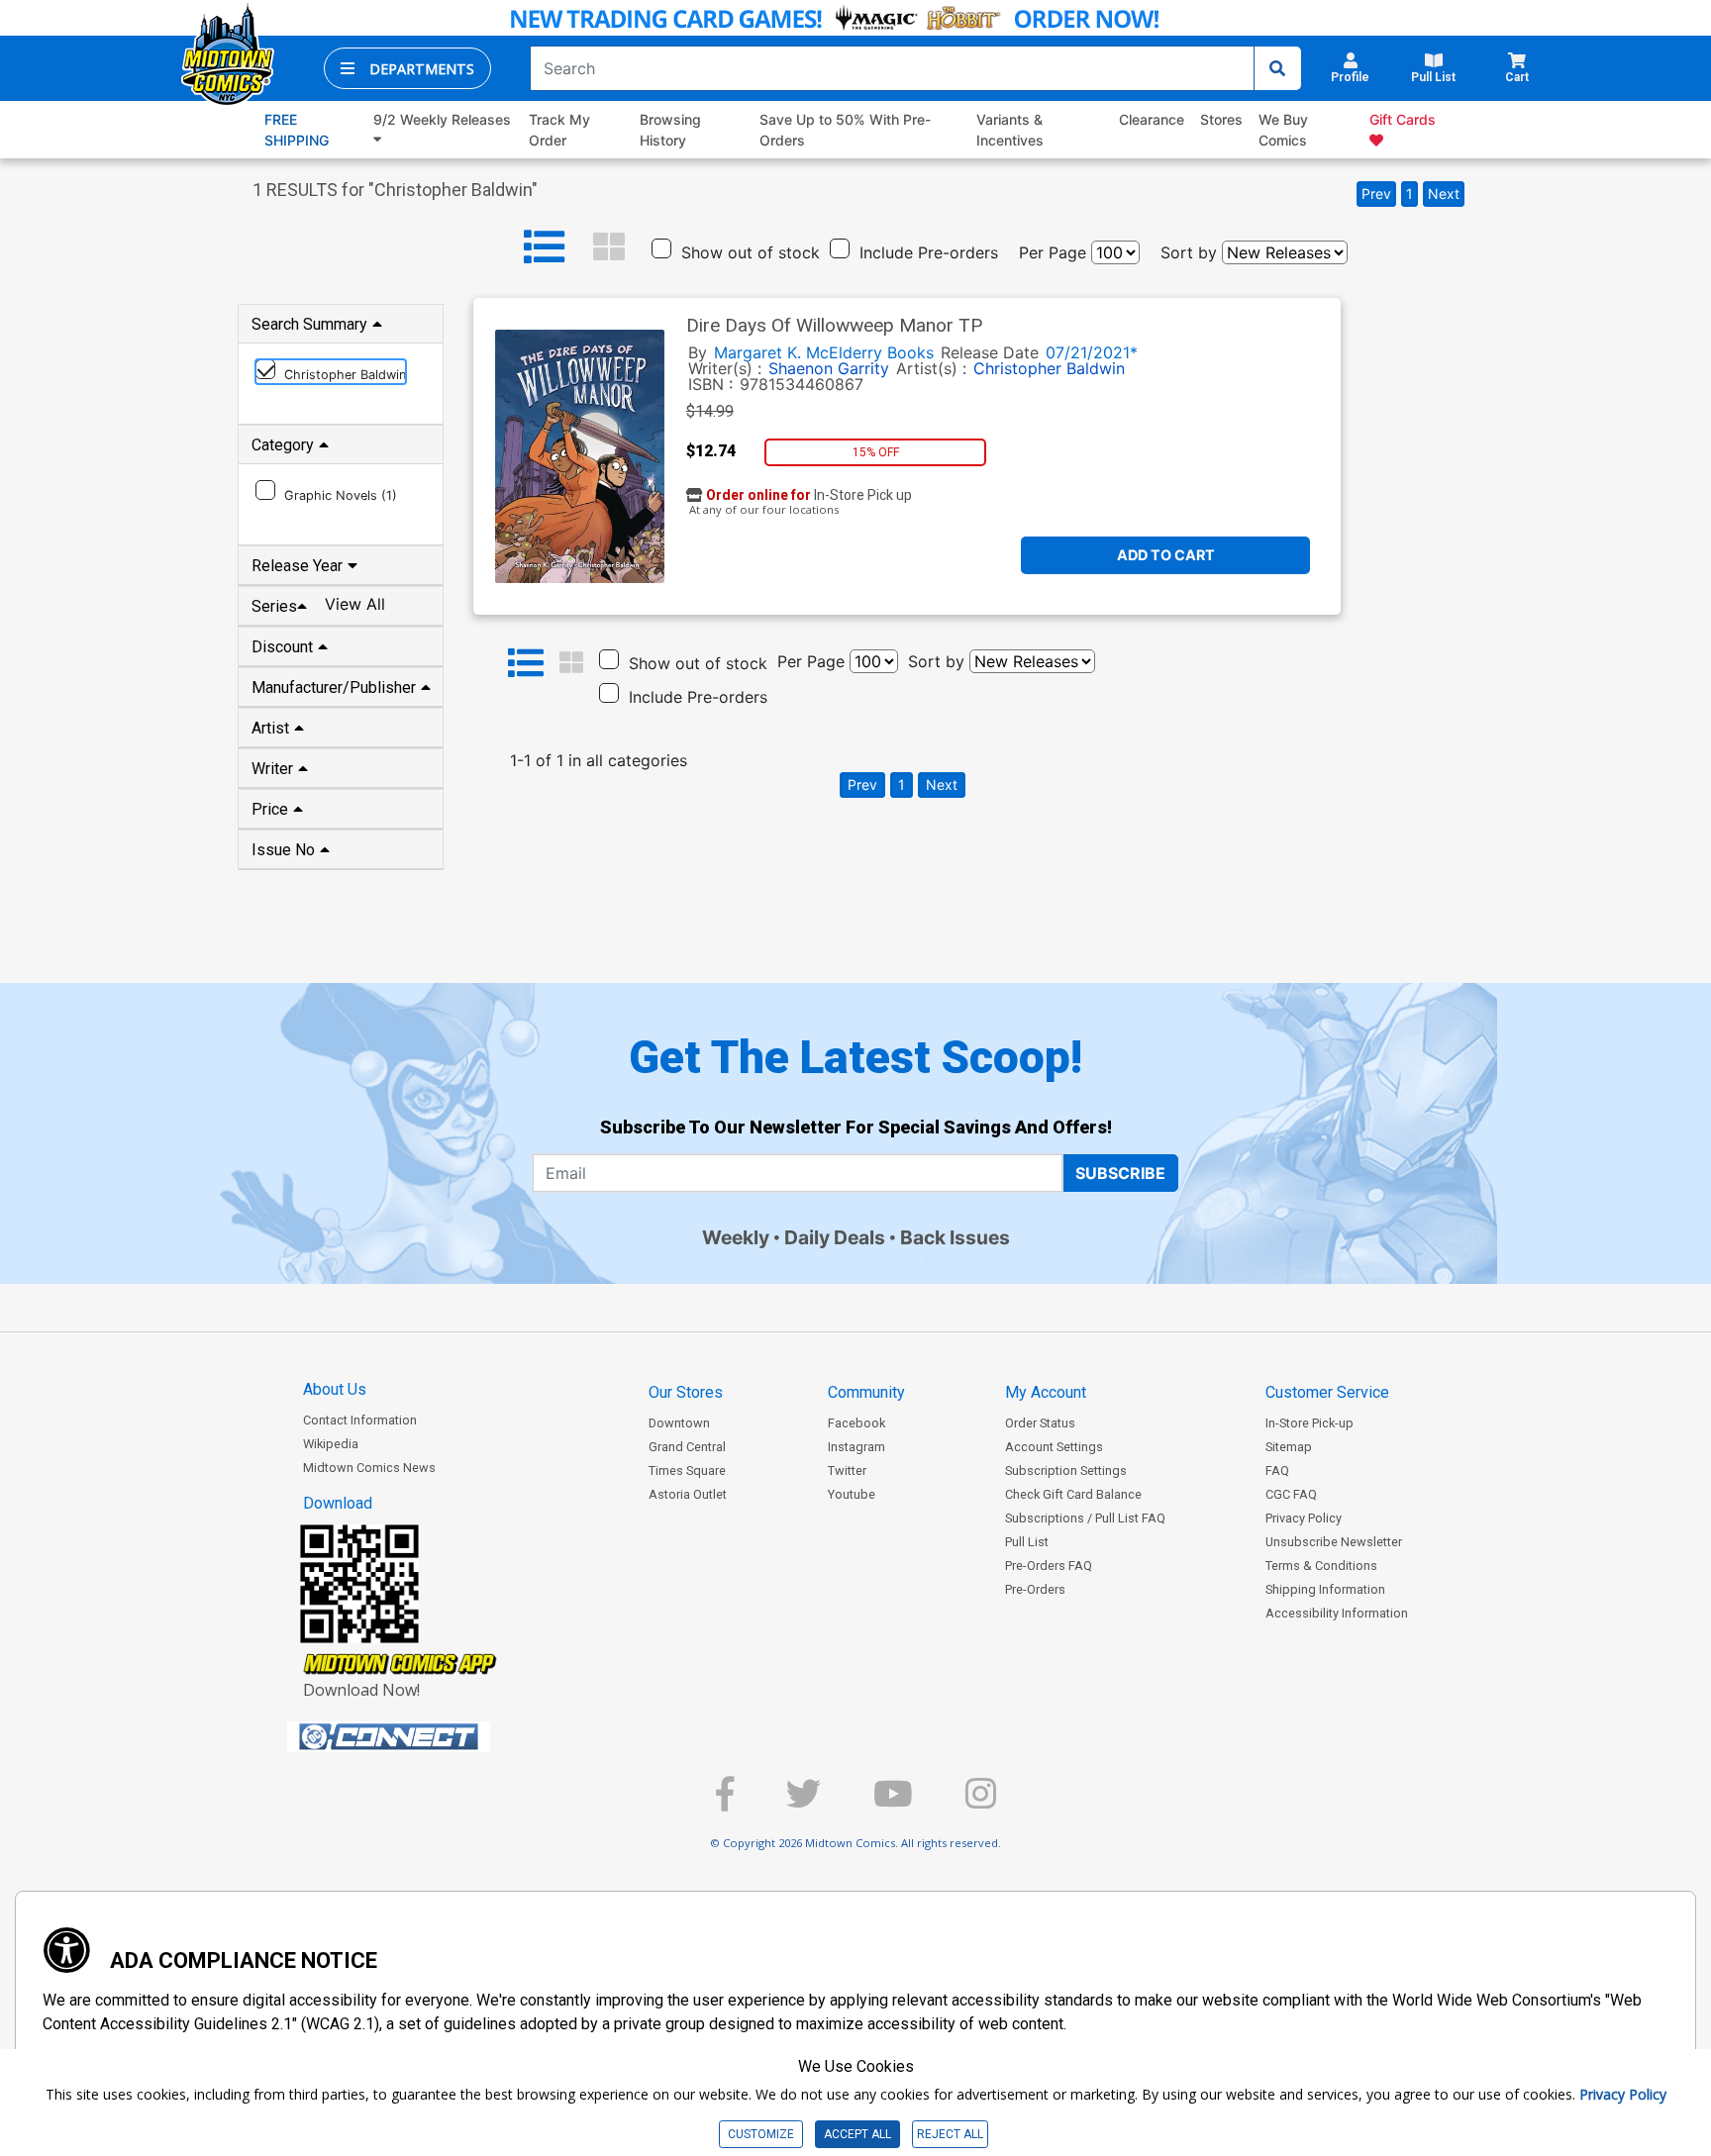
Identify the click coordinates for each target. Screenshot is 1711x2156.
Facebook (856, 1423)
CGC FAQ (1291, 1494)
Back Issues (955, 1237)
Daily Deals (835, 1237)
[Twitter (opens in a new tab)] (804, 1802)
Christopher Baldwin (1049, 368)
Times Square (687, 1470)
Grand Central (687, 1447)
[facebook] (725, 1802)
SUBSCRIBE (1120, 1173)
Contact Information (360, 1420)
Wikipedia (331, 1444)
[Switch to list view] (545, 247)
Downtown (679, 1423)
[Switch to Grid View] (609, 247)
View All (355, 604)
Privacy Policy (1304, 1518)
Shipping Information (1325, 1589)
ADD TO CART (1166, 555)
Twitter (847, 1470)
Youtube (852, 1494)
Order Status (1040, 1423)
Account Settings (1054, 1447)
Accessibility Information (1337, 1613)
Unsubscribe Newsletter (1334, 1542)
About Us (335, 1389)
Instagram (856, 1447)
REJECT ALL (950, 2134)
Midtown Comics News (369, 1468)
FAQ (1277, 1470)
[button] (407, 68)
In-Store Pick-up (1309, 1423)
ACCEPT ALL (857, 2134)
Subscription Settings (1066, 1470)
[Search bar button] (1277, 68)
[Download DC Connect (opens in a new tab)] (426, 1737)
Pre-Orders (1035, 1589)
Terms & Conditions (1321, 1566)
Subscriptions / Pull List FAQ (1085, 1518)
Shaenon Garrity (829, 368)
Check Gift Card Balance (1073, 1494)
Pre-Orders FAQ (1049, 1566)
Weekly (736, 1237)
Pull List (1027, 1542)
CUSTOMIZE (761, 2134)
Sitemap (1289, 1447)
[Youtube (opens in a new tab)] (893, 1802)
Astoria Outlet (688, 1494)
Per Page (1053, 252)
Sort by (1189, 252)
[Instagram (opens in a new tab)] (981, 1802)
